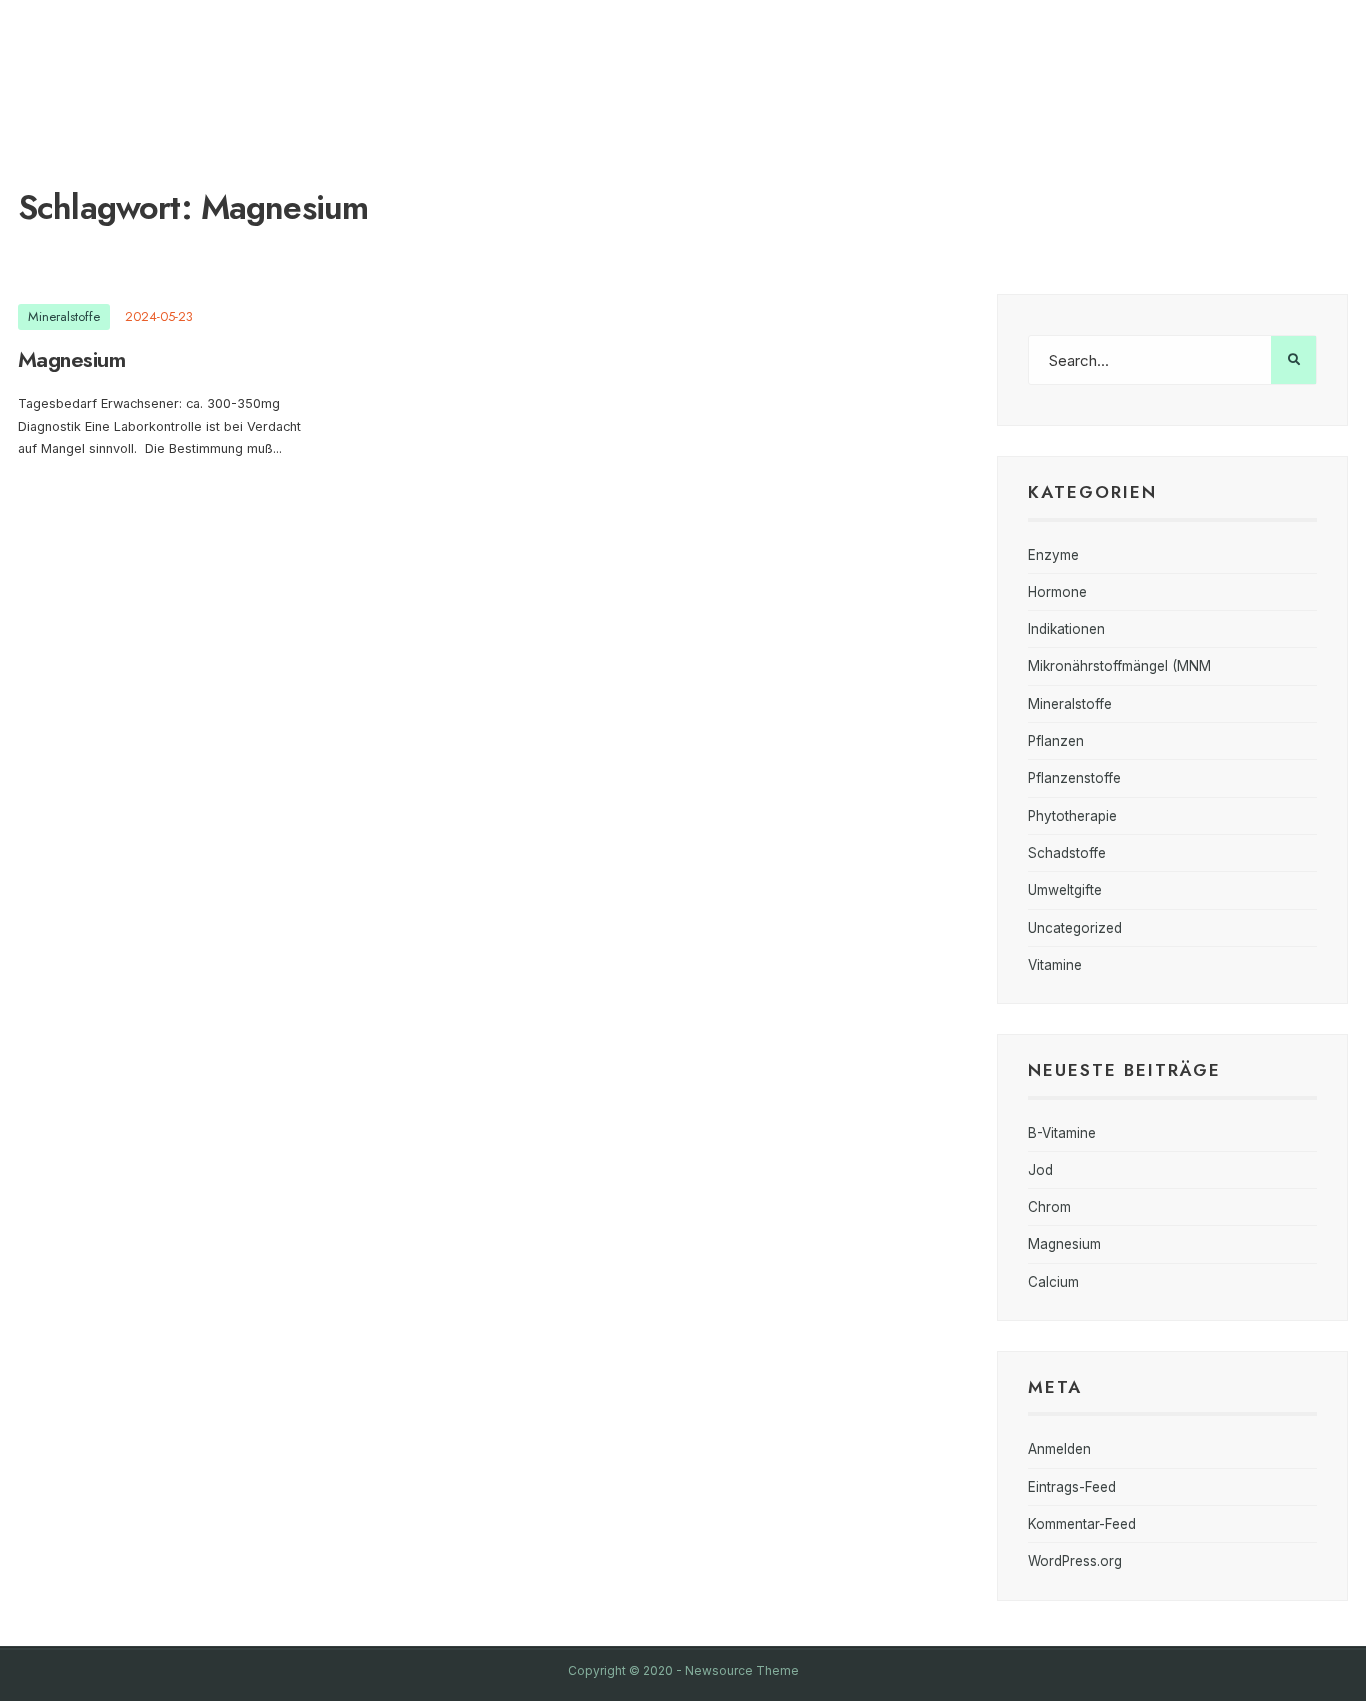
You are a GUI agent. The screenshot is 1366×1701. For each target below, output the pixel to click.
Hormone (1057, 592)
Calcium (1053, 1282)
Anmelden (1059, 1449)
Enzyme (1053, 555)
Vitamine (1055, 965)
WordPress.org (1075, 1561)
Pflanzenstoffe (1074, 778)
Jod (1040, 1170)
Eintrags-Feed (1072, 1487)
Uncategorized (1075, 928)
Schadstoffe (1067, 853)
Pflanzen (1056, 741)
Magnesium (71, 359)
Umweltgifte (1065, 890)
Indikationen (1066, 629)
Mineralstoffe (64, 316)
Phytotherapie (1072, 816)
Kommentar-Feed (1082, 1524)
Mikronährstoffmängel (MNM (1119, 666)
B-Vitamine (1062, 1133)
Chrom (1049, 1207)
